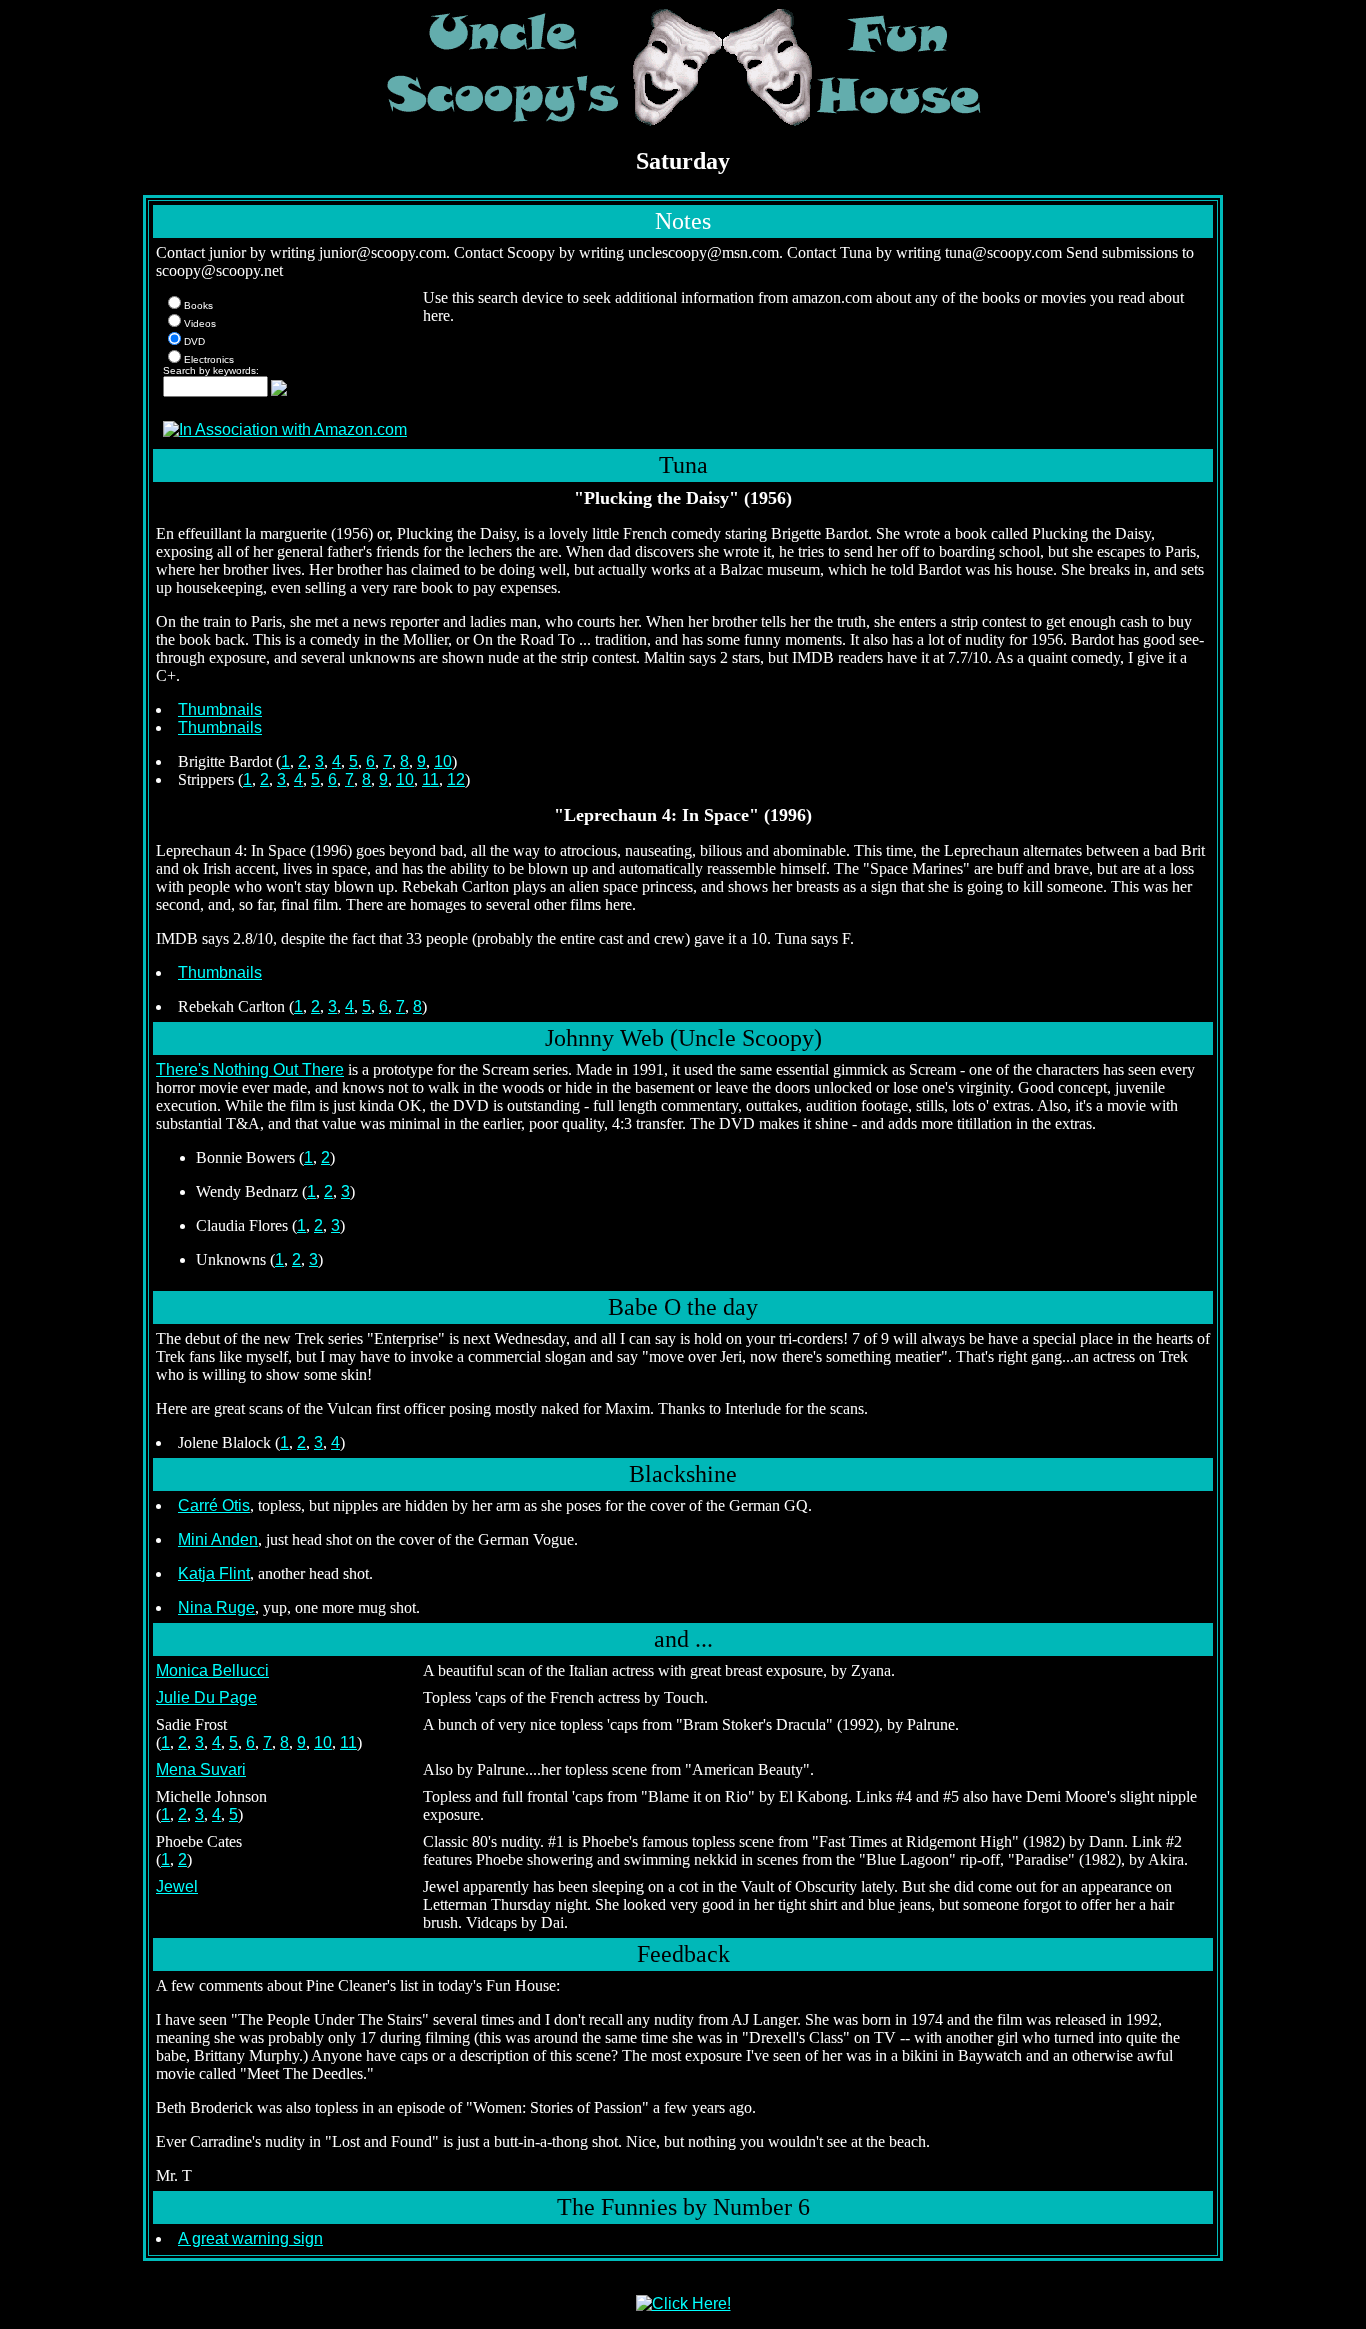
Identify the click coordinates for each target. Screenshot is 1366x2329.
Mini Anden (218, 1539)
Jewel (177, 1886)
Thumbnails (220, 709)
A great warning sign (250, 2238)
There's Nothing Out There (250, 1069)
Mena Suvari (201, 1769)
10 (443, 761)
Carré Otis (214, 1505)
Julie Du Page (206, 1697)
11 (430, 779)
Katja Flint (214, 1573)
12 (456, 779)
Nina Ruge (216, 1607)
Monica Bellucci (212, 1670)
